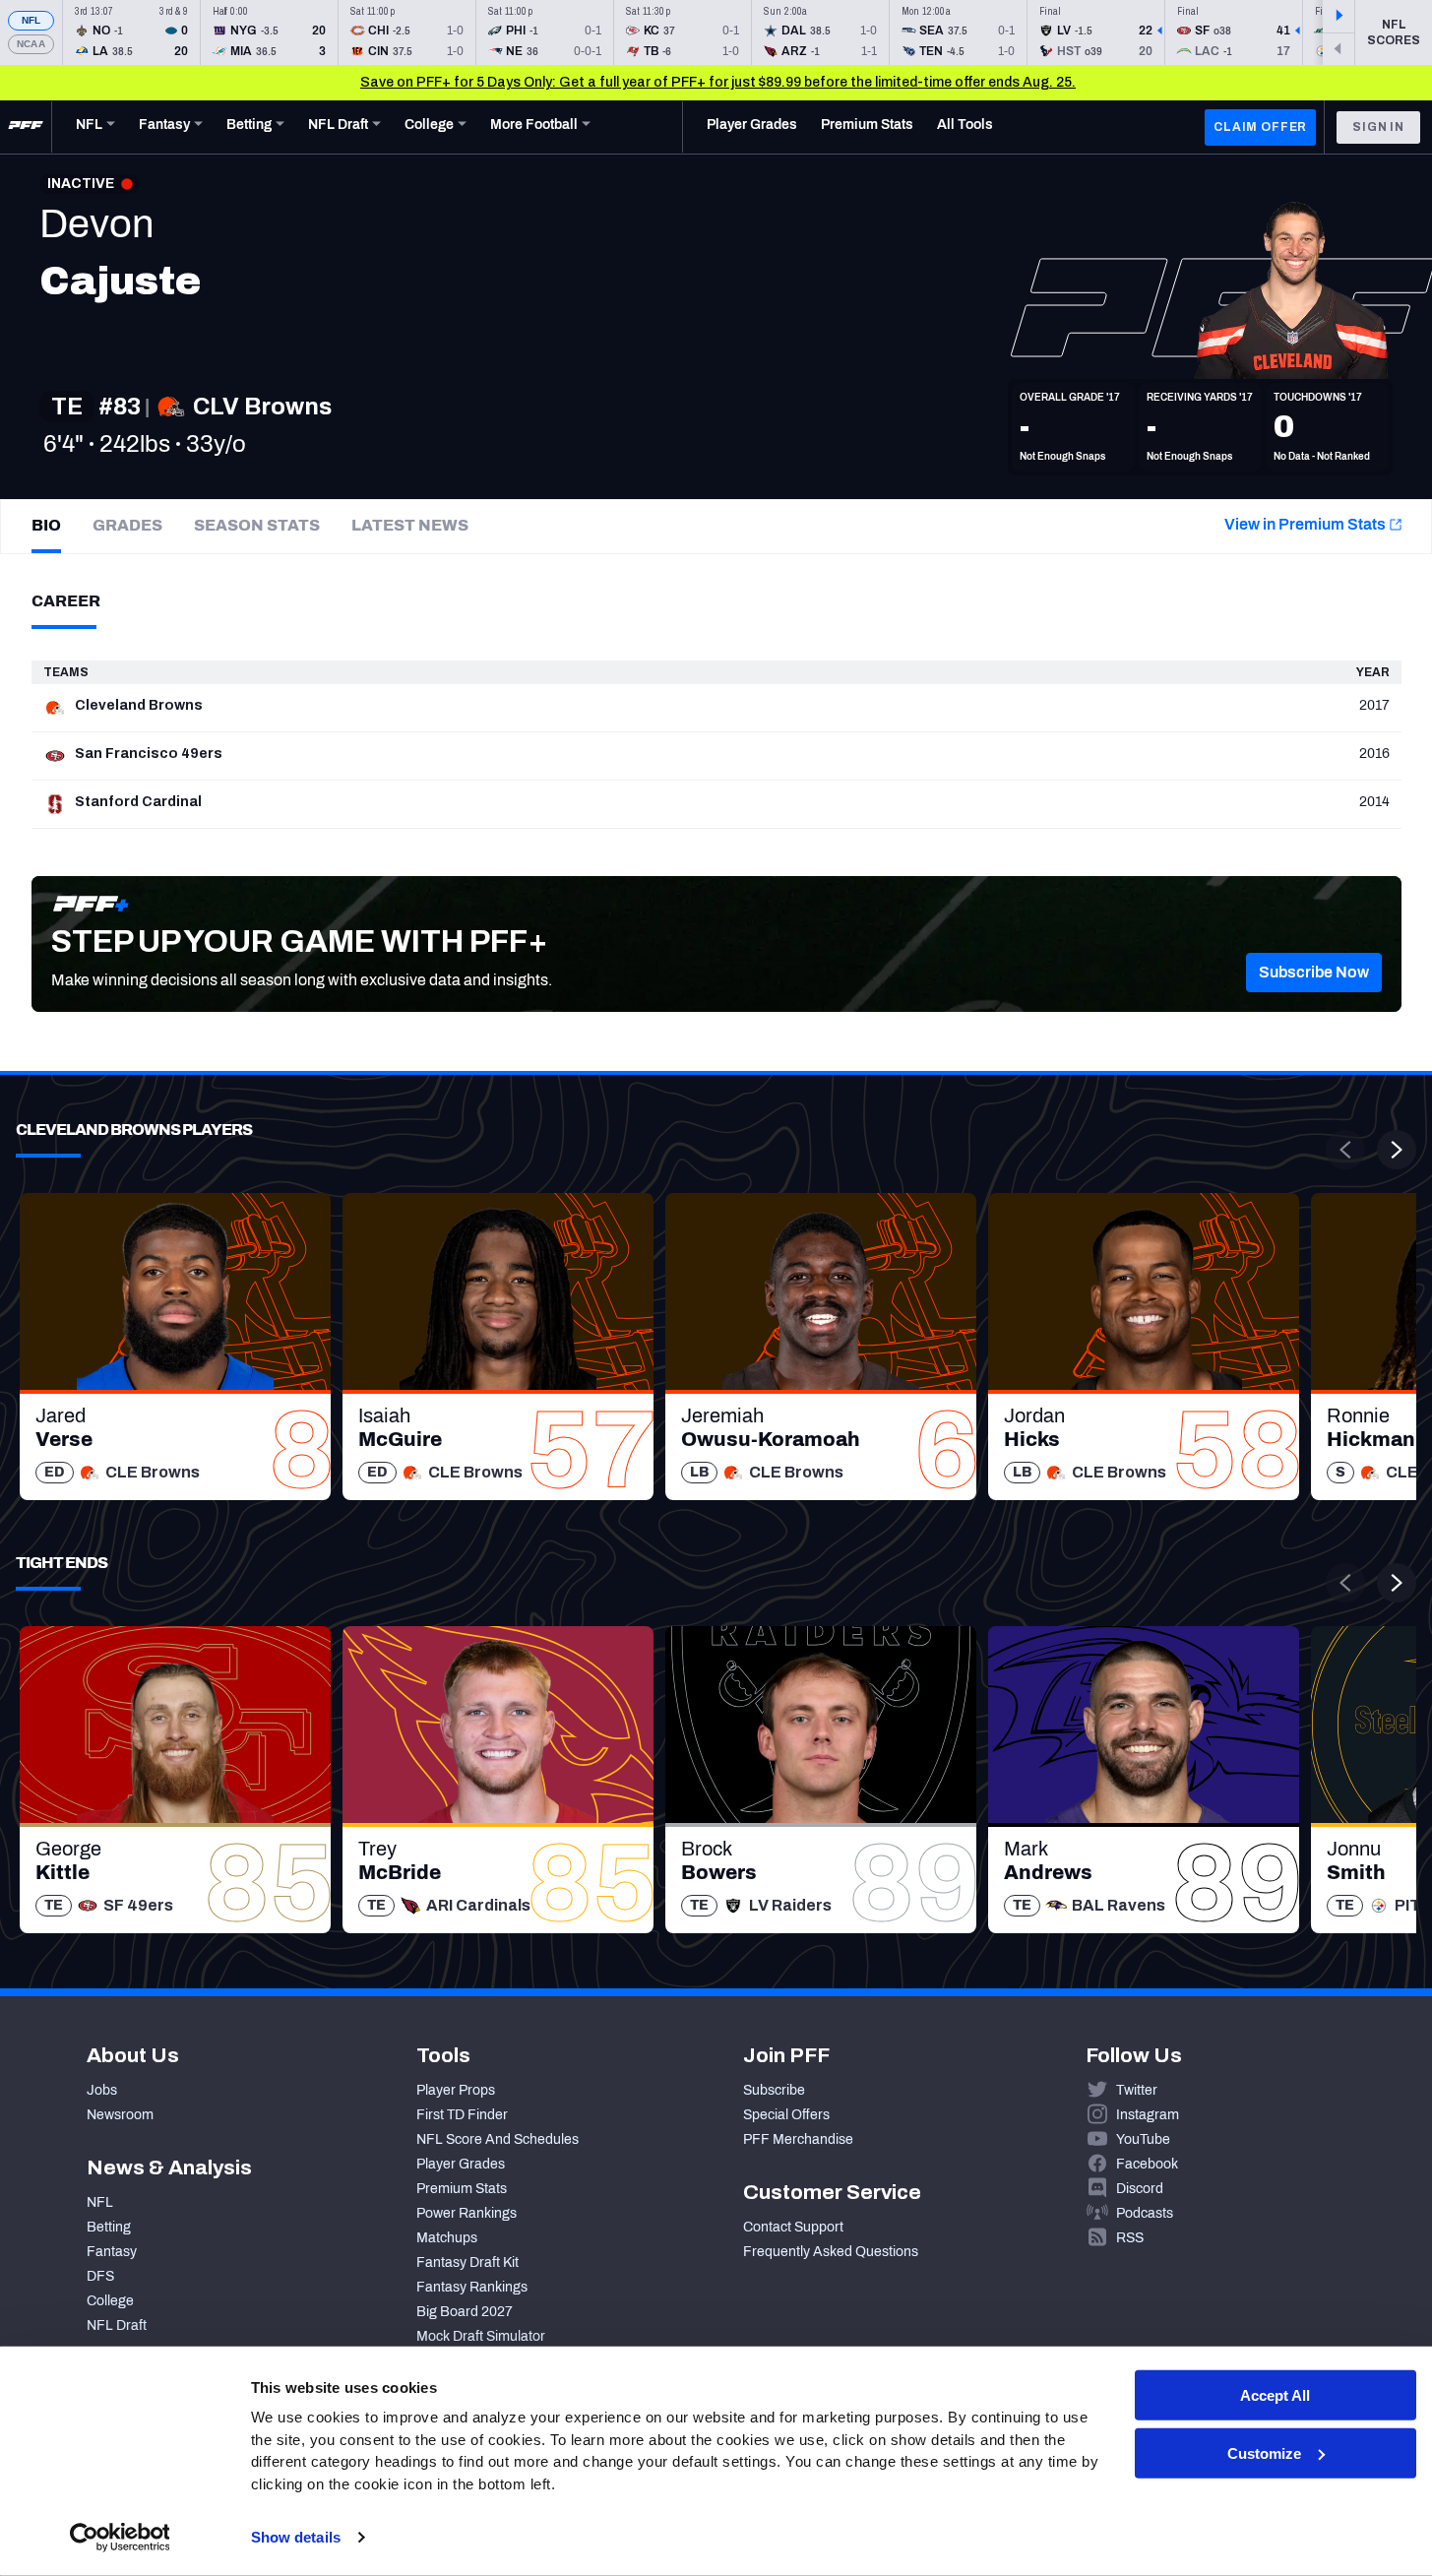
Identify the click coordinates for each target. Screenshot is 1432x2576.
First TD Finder (462, 2115)
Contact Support (793, 2227)
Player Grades (461, 2164)
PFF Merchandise (798, 2139)
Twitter (1137, 2090)
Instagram (1148, 2115)
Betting (109, 2227)
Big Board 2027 (465, 2312)
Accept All (1275, 2395)
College (110, 2301)
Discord (1140, 2189)
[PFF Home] (26, 127)
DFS (100, 2276)
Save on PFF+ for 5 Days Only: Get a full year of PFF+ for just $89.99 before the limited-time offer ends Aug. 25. (718, 82)
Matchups (447, 2238)
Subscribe (774, 2090)
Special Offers (786, 2115)
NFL (31, 20)
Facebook (1147, 2164)
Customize (1264, 2453)
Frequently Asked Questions (831, 2252)
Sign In (1378, 127)
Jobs (102, 2090)
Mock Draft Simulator (481, 2336)
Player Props (456, 2090)
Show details (296, 2537)
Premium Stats (462, 2189)
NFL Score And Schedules (498, 2139)
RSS (1130, 2238)
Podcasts (1145, 2213)
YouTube (1143, 2139)
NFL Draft (117, 2325)
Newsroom (120, 2115)
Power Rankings (467, 2213)
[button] (1314, 973)
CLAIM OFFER (1260, 127)
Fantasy (112, 2252)
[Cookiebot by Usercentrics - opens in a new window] (120, 2538)
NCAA (31, 44)
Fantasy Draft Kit (467, 2262)
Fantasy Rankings (472, 2287)
